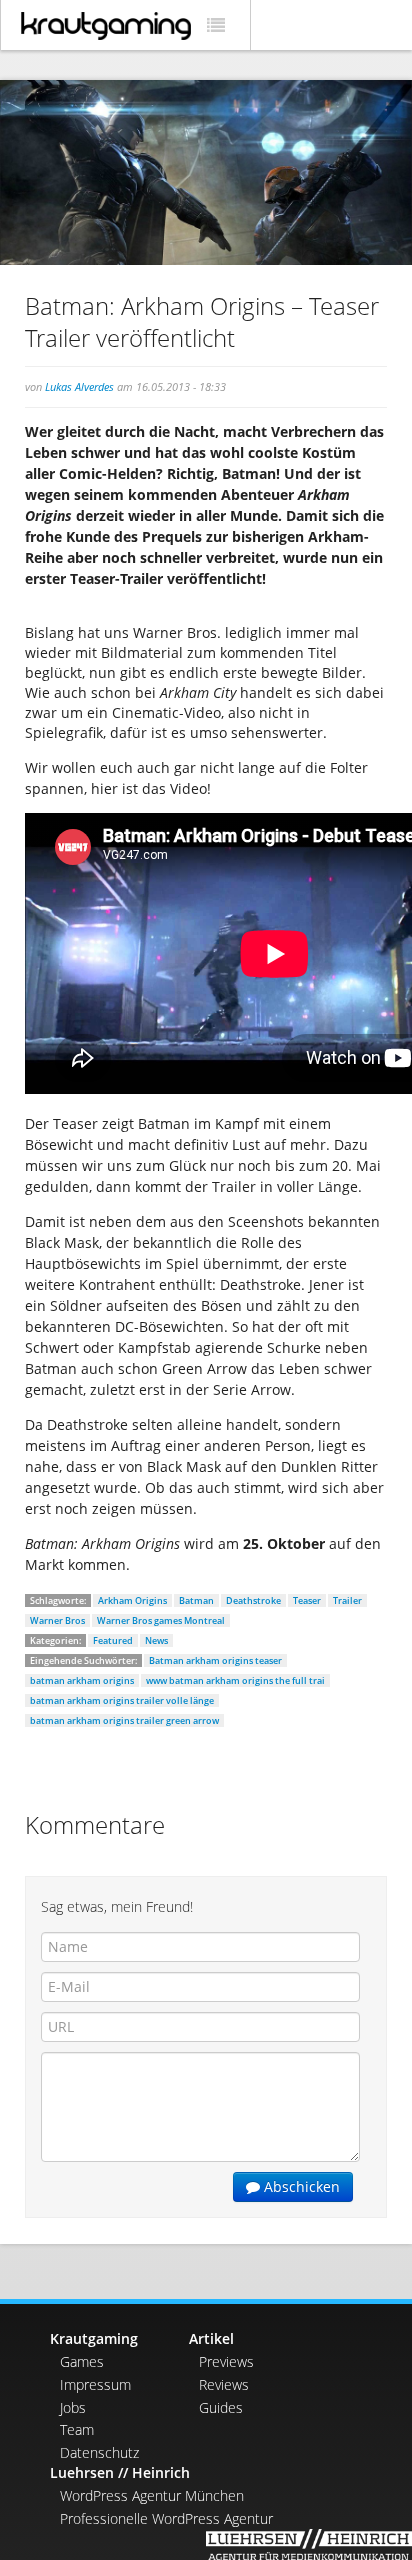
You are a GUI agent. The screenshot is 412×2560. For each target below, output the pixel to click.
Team (77, 2429)
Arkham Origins (132, 1600)
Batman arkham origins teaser (215, 1660)
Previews (226, 2361)
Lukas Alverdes (79, 386)
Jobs (73, 2407)
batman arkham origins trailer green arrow (124, 1720)
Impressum (95, 2384)
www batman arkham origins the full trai (235, 1680)
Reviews (224, 2384)
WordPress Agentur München (152, 2495)
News (156, 1640)
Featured (113, 1640)
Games (82, 2361)
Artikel (211, 2338)
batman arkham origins (82, 1680)
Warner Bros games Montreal (161, 1620)
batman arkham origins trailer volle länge (122, 1700)
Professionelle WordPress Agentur (166, 2518)
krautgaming (106, 26)
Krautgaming (94, 2338)
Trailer (347, 1600)
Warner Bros (57, 1620)
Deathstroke (253, 1600)
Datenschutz (99, 2452)
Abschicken (300, 2186)
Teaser (307, 1600)
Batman (196, 1600)
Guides (221, 2407)
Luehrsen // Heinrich (120, 2472)
